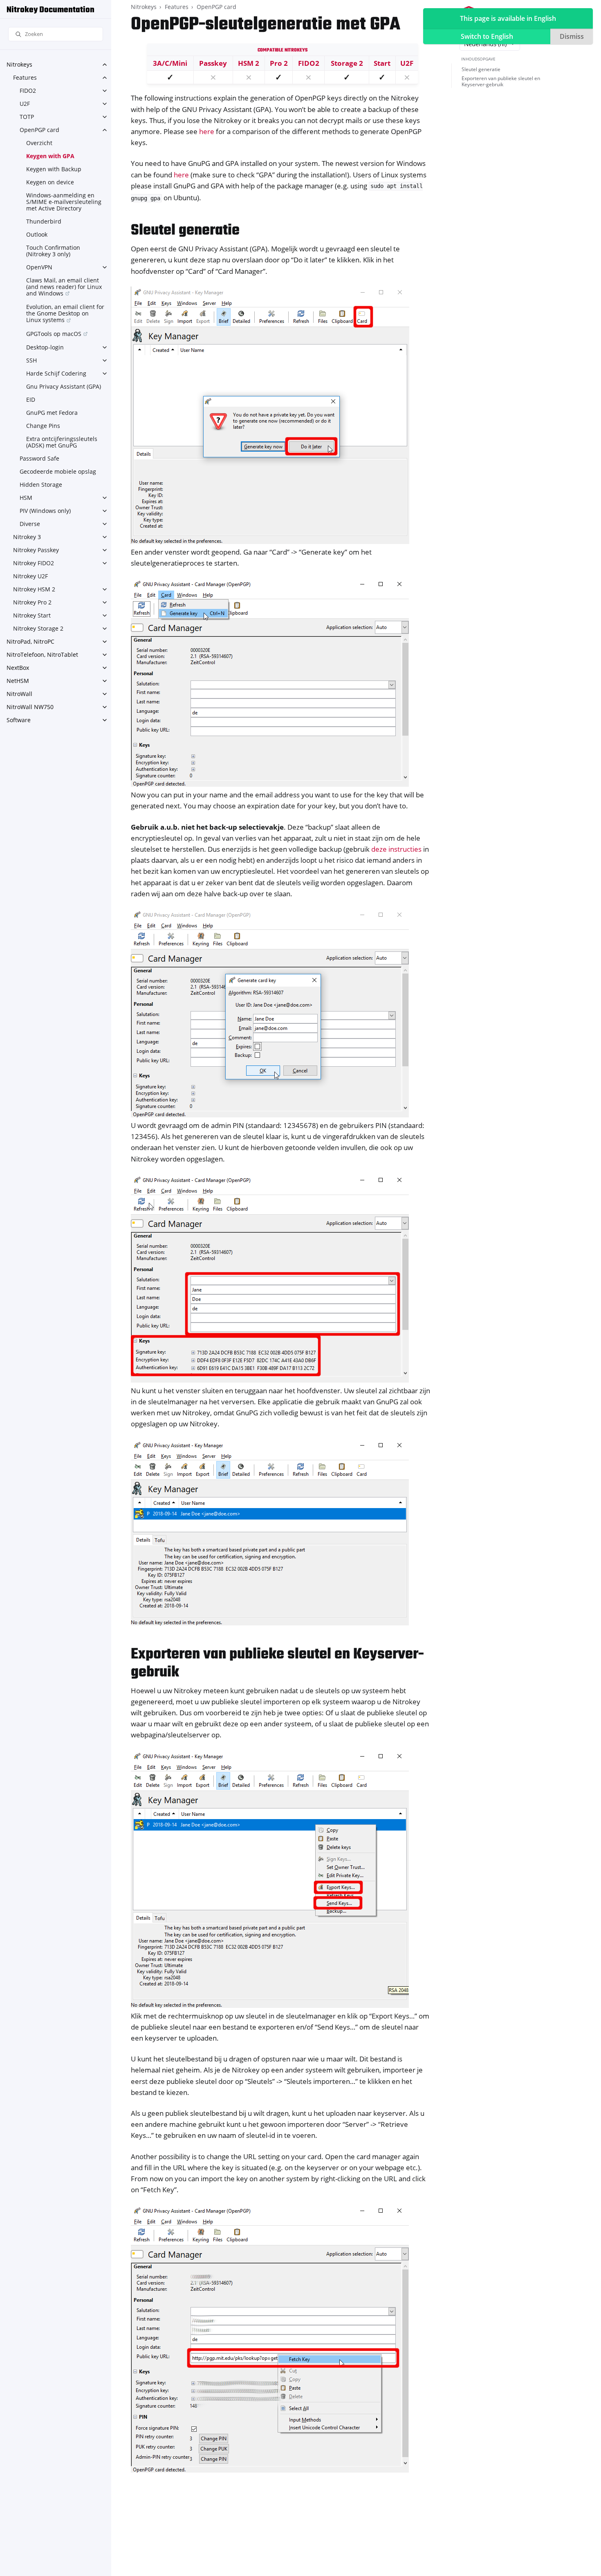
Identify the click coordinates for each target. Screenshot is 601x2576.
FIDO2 (28, 91)
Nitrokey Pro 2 (32, 602)
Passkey (213, 63)
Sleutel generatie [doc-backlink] (185, 231)
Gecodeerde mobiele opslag (58, 471)
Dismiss (572, 36)
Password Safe (39, 458)
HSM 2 (249, 63)
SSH (31, 360)
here (207, 131)
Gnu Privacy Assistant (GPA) (64, 386)
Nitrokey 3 (27, 537)
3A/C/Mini (170, 63)
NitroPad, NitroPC (30, 641)
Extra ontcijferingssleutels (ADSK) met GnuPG (62, 442)
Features (25, 77)
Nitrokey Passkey (36, 550)
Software (19, 720)
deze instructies (396, 849)
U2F (25, 104)
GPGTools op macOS (54, 334)
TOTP (27, 117)
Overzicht (39, 143)
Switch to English (487, 36)
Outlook (37, 234)
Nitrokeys (19, 64)
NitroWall (19, 694)
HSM (26, 498)
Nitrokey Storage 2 (38, 628)
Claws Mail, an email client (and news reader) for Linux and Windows (64, 287)
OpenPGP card (39, 130)
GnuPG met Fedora (52, 413)
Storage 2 (347, 63)
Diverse (30, 524)
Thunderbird (44, 221)
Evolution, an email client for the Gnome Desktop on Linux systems (65, 313)
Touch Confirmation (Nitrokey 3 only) (53, 251)
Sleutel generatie (481, 69)
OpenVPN (39, 267)
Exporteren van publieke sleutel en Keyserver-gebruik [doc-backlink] (277, 1664)
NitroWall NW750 (30, 707)
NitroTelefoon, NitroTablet (42, 655)
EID (31, 399)
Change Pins (43, 426)
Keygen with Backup (54, 169)
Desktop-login (45, 347)
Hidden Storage (41, 485)
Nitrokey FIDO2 (34, 563)
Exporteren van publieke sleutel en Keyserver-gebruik (501, 82)
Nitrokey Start (32, 615)
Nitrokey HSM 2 (34, 589)
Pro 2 (279, 63)
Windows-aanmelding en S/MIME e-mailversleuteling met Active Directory (64, 202)
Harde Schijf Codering (56, 373)
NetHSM (18, 681)
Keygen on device (50, 182)
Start (382, 63)
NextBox (18, 668)
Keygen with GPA (50, 156)
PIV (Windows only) (45, 511)
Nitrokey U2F (30, 576)
